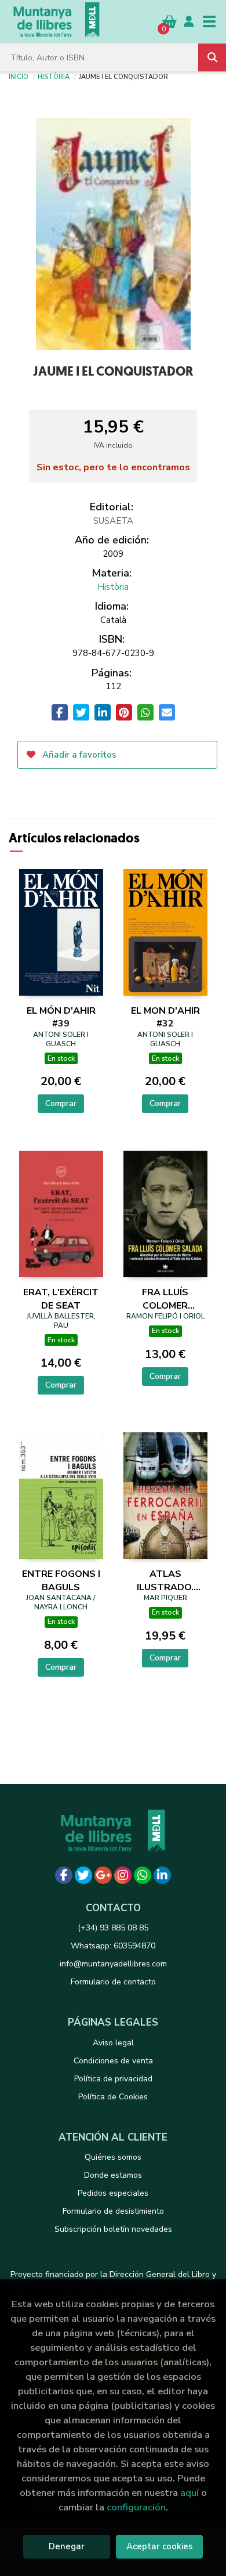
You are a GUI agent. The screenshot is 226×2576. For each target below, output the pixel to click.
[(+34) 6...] (143, 1875)
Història (54, 76)
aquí (189, 2493)
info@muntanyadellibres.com (113, 1964)
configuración (136, 2507)
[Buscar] (212, 57)
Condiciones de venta (113, 2061)
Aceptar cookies (160, 2546)
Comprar (61, 1103)
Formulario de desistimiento (113, 2211)
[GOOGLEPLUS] (103, 1875)
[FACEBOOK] (64, 1875)
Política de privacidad (113, 2079)
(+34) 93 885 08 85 (113, 1928)
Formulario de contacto (113, 1982)
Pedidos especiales (113, 2193)
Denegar (67, 2546)
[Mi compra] (170, 21)
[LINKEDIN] (162, 1875)
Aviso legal (113, 2043)
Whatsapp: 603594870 (113, 1946)
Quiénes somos (113, 2157)
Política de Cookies (113, 2097)
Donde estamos (113, 2175)
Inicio (19, 76)
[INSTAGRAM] (123, 1875)
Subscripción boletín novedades (113, 2229)
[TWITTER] (83, 1875)
